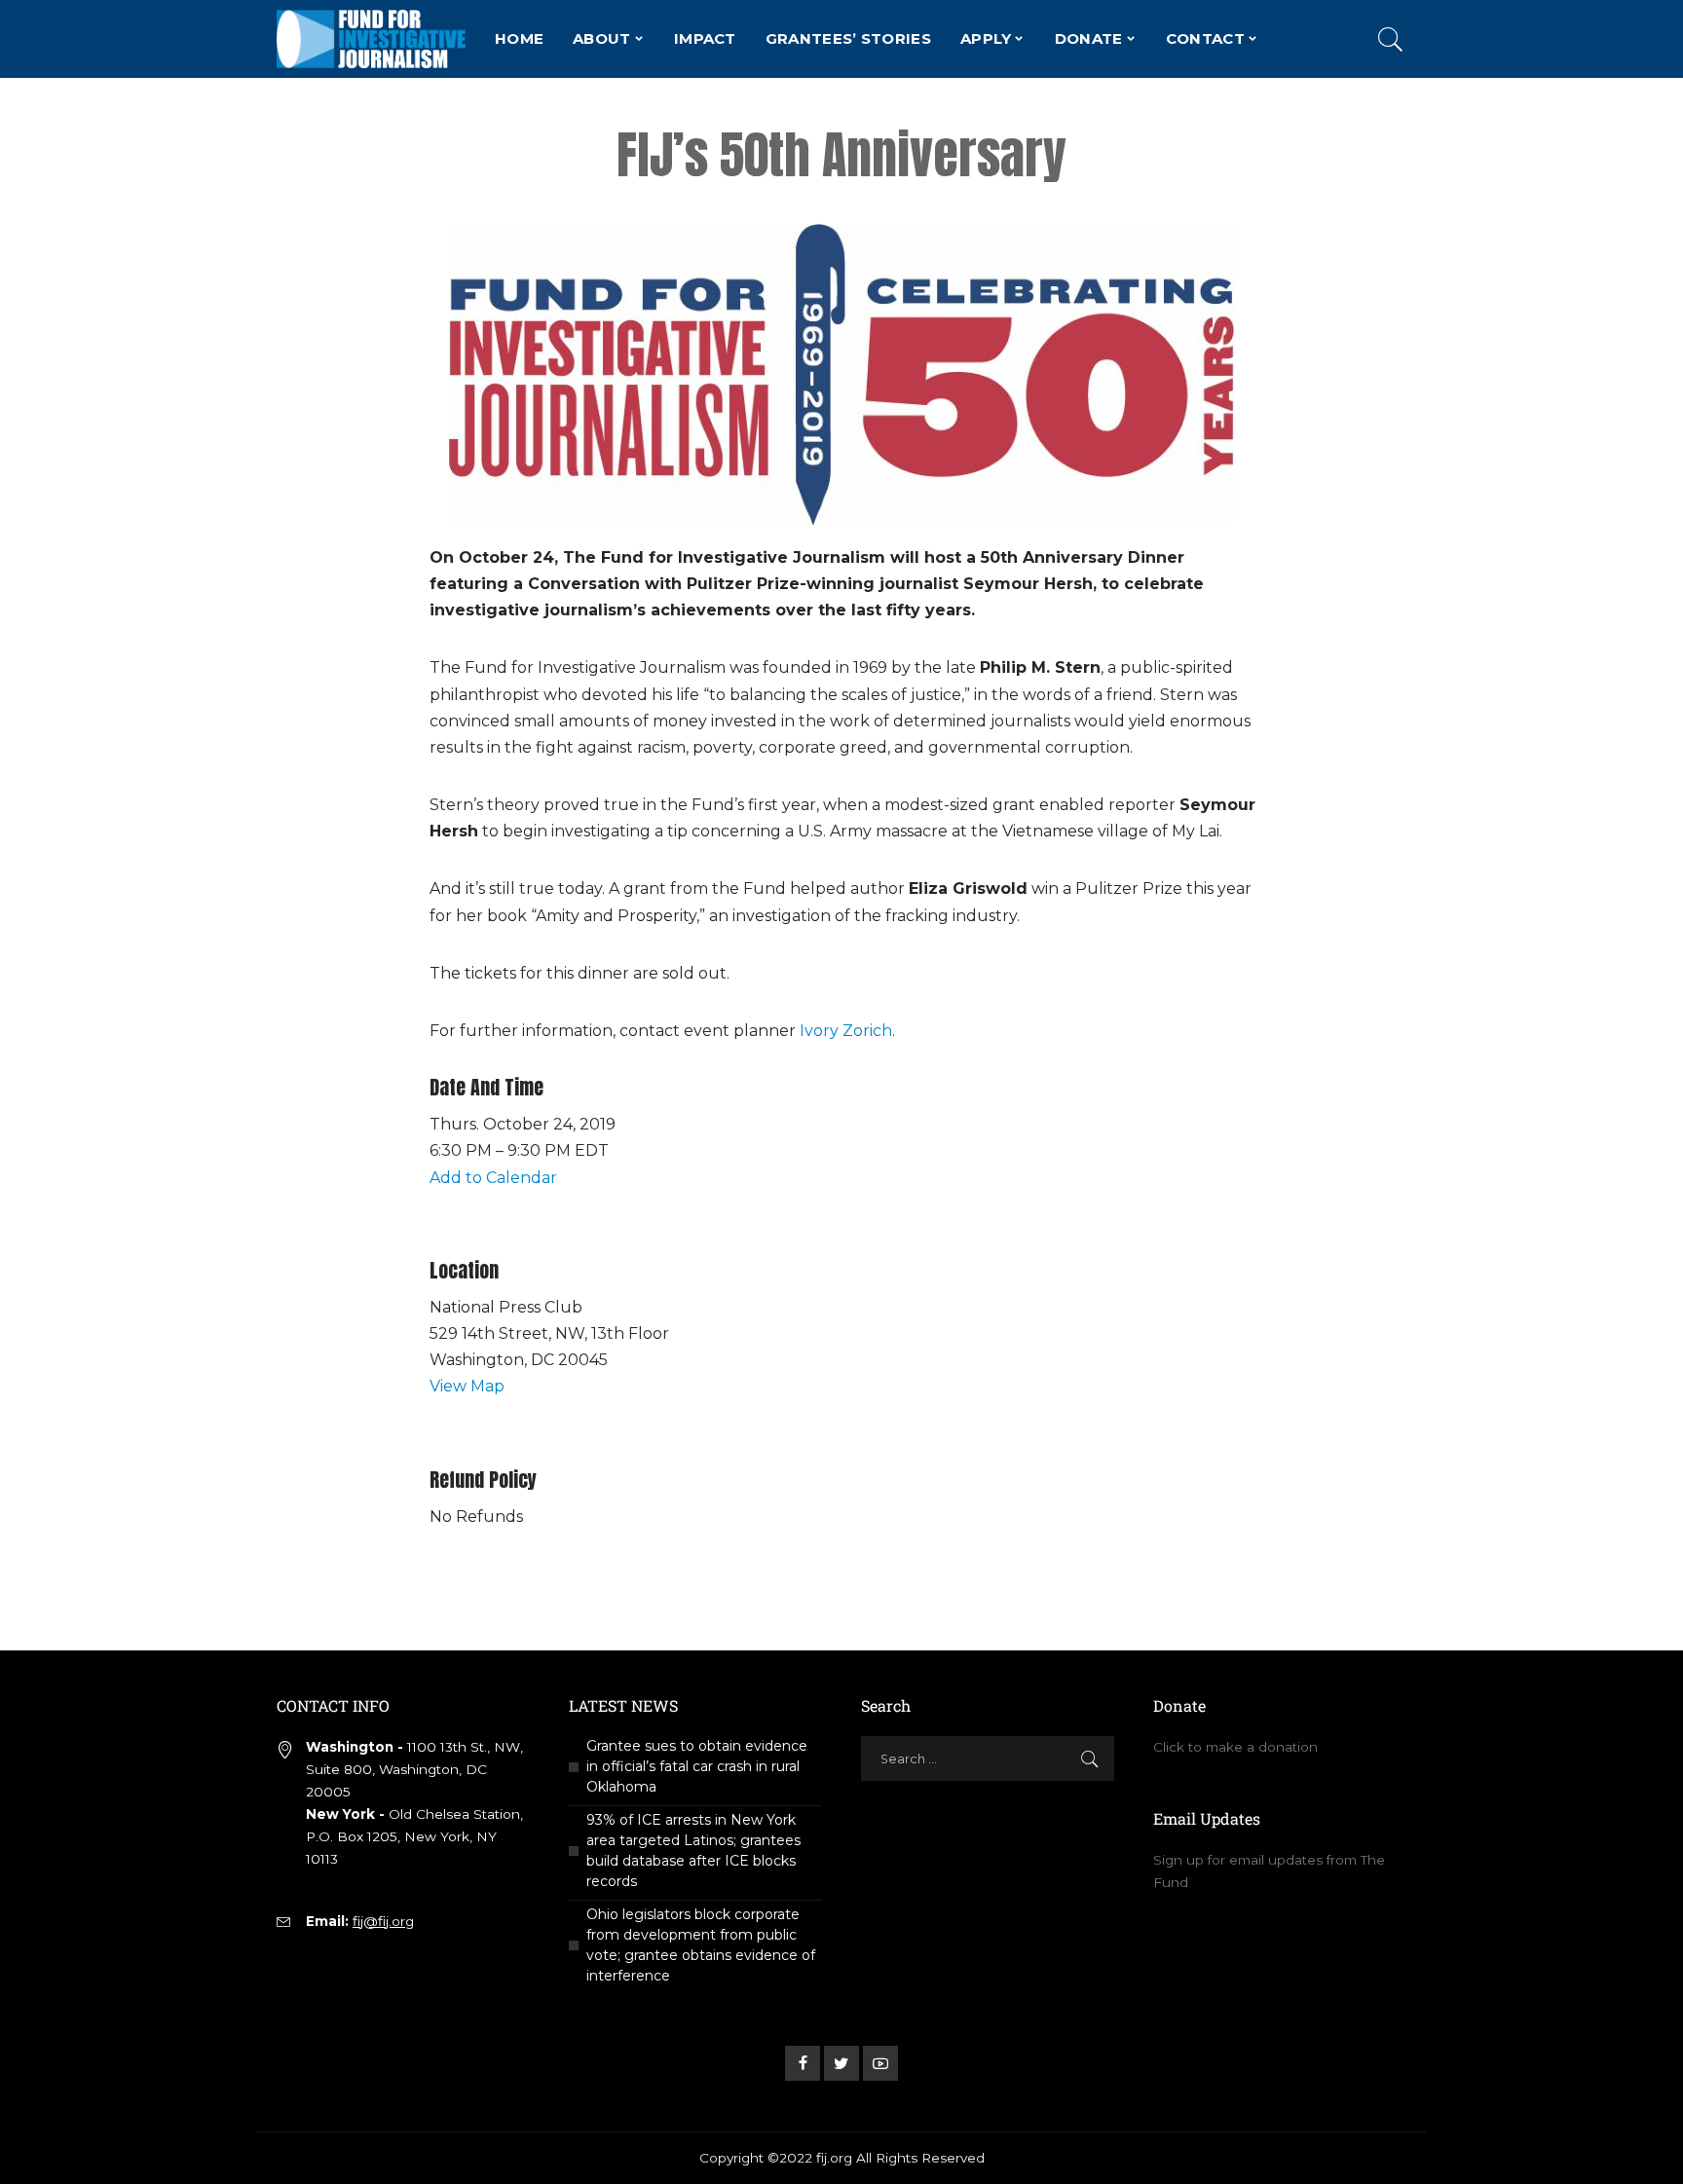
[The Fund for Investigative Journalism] (371, 39)
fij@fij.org (383, 1921)
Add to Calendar (493, 1178)
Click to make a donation (1235, 1747)
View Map (467, 1386)
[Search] (1391, 39)
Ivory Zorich (846, 1031)
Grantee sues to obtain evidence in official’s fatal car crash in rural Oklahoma (697, 1766)
